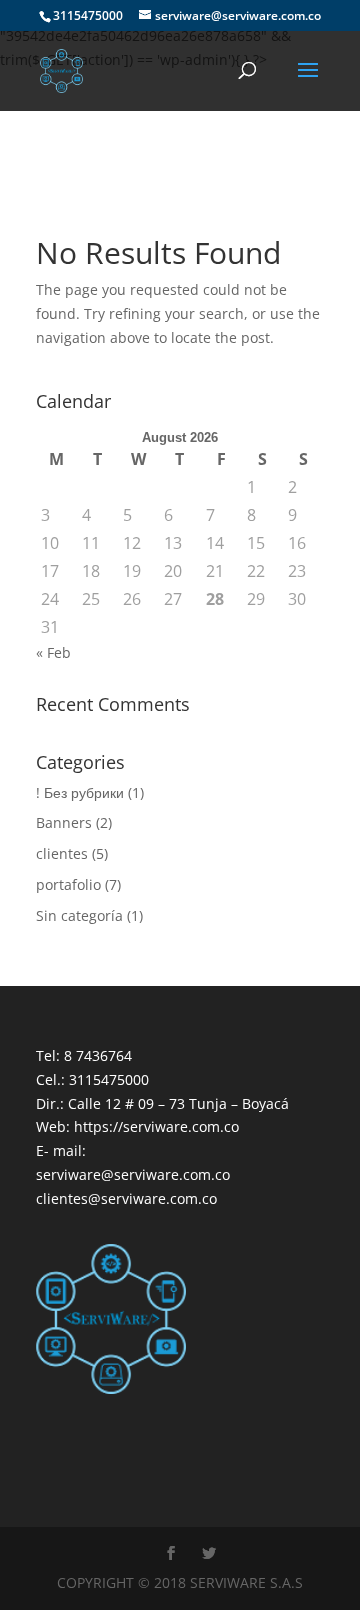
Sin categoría (79, 915)
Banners (64, 822)
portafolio (68, 884)
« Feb (53, 652)
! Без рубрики (80, 792)
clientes (62, 853)
